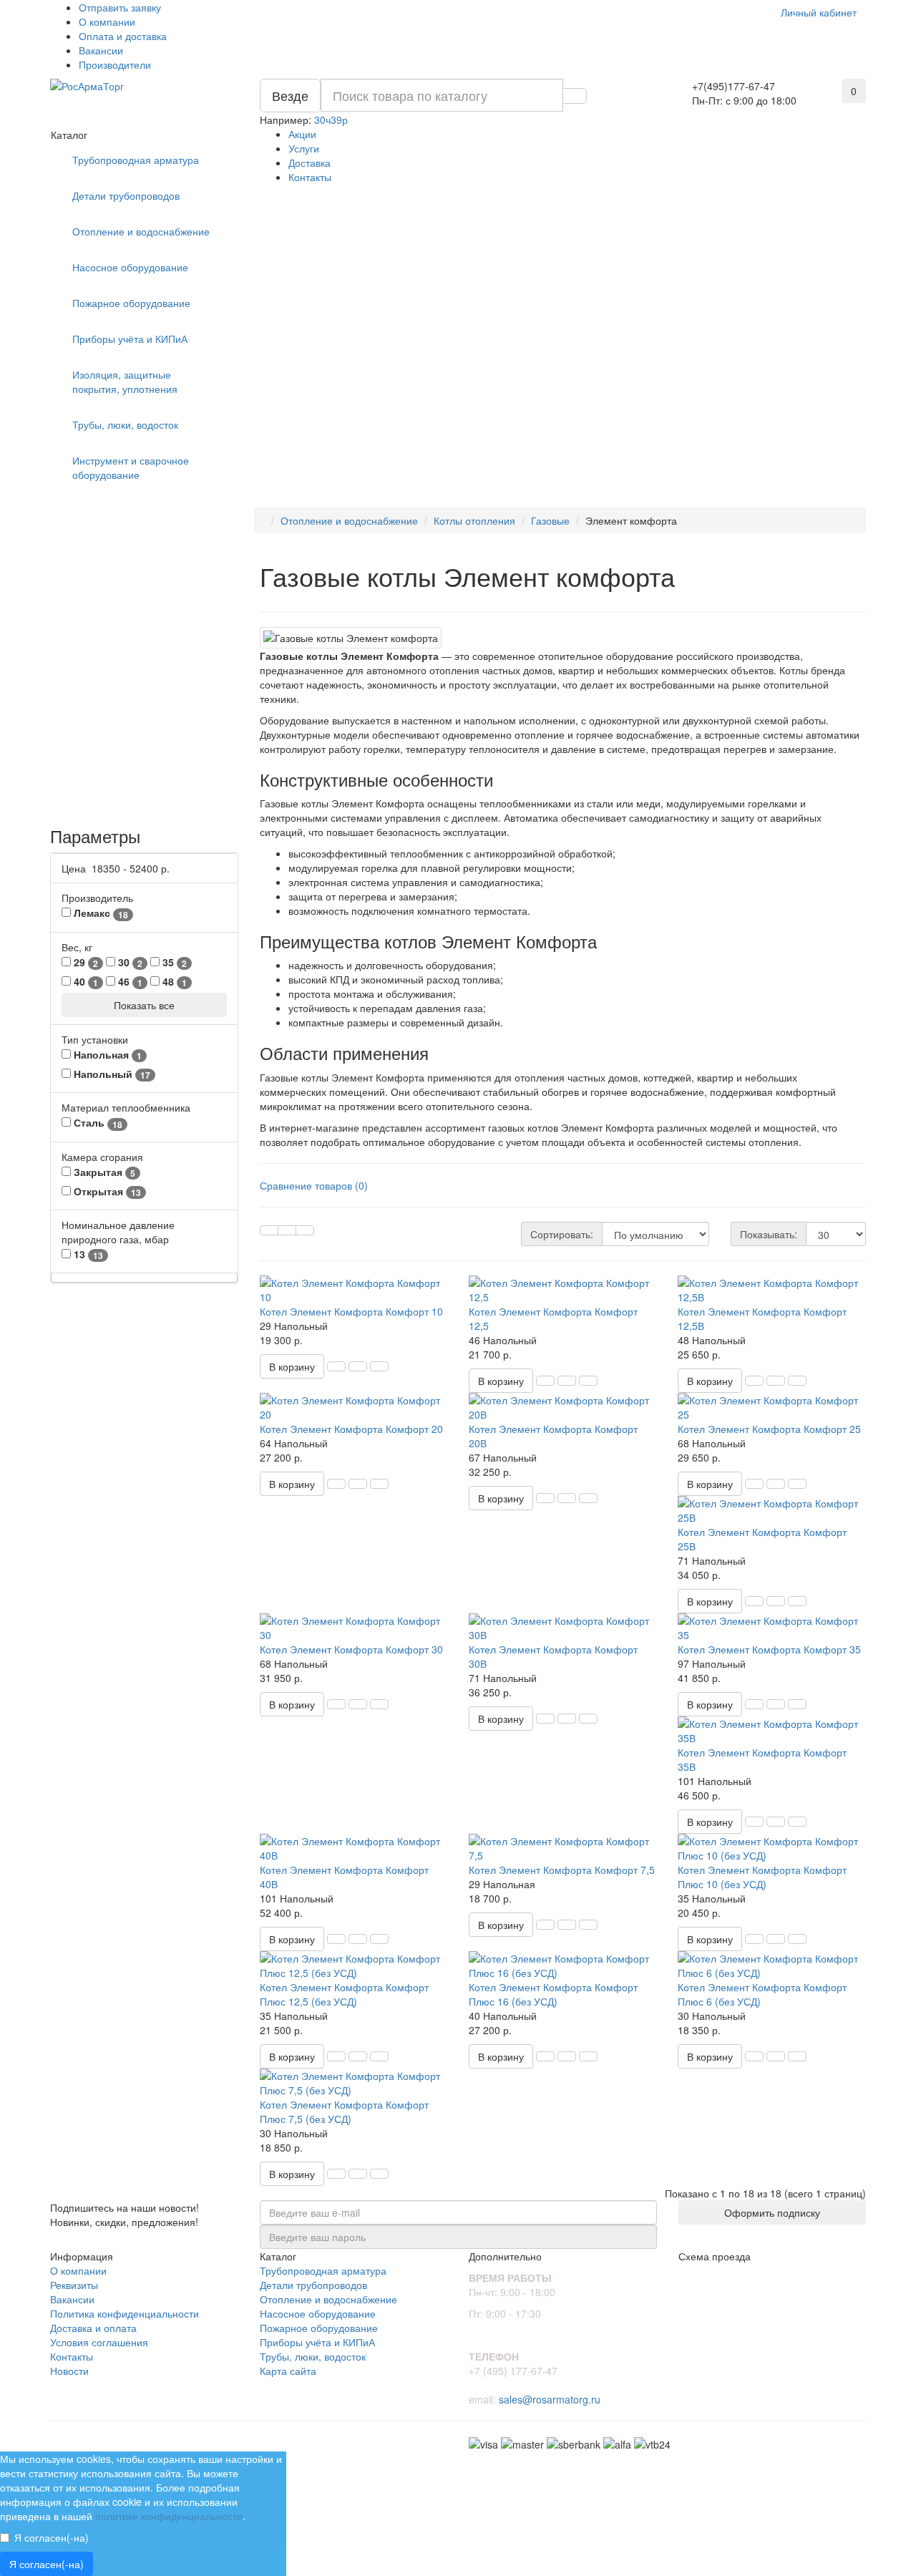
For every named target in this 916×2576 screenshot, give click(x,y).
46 (129, 982)
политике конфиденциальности (169, 2516)
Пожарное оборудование (131, 303)
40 (84, 982)
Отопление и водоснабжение (141, 231)
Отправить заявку (120, 7)
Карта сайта (288, 2371)
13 (87, 1254)
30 (129, 962)
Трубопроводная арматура (136, 160)
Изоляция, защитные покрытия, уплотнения (125, 381)
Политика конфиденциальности (125, 2313)
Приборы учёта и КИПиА (130, 339)
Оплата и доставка (123, 36)
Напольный (111, 1074)
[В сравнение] (379, 1366)
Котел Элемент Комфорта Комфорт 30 (351, 1649)
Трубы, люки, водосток (125, 424)
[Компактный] (305, 1230)
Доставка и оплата (93, 2328)
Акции (302, 134)
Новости (69, 2371)
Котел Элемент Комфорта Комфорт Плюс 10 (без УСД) (762, 1877)
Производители (115, 64)
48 (173, 982)
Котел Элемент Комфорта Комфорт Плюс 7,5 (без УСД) (344, 2111)
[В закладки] (358, 1366)
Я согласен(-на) (52, 2537)
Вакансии (101, 50)
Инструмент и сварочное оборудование (131, 467)
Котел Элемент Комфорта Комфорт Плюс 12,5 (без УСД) (344, 1994)
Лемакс (99, 913)
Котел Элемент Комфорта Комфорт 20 (351, 1429)
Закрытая (103, 1172)
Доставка (310, 162)
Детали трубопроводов (126, 195)
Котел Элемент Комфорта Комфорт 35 (769, 1649)
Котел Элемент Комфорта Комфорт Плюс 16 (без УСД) (553, 1994)
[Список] (287, 1230)
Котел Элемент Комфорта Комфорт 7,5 (562, 1870)
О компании (107, 21)
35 (173, 962)
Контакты (310, 177)
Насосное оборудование (130, 267)
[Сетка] (269, 1230)
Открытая (106, 1191)
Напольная (106, 1055)
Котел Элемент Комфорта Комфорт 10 (351, 1311)
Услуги (304, 148)
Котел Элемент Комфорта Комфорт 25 (769, 1429)
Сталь (97, 1123)
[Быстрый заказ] (336, 1366)
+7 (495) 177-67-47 (513, 2371)
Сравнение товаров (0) (314, 1185)
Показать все (144, 1005)
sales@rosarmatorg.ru (550, 2399)
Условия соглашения (99, 2342)
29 (84, 962)
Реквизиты (74, 2285)
